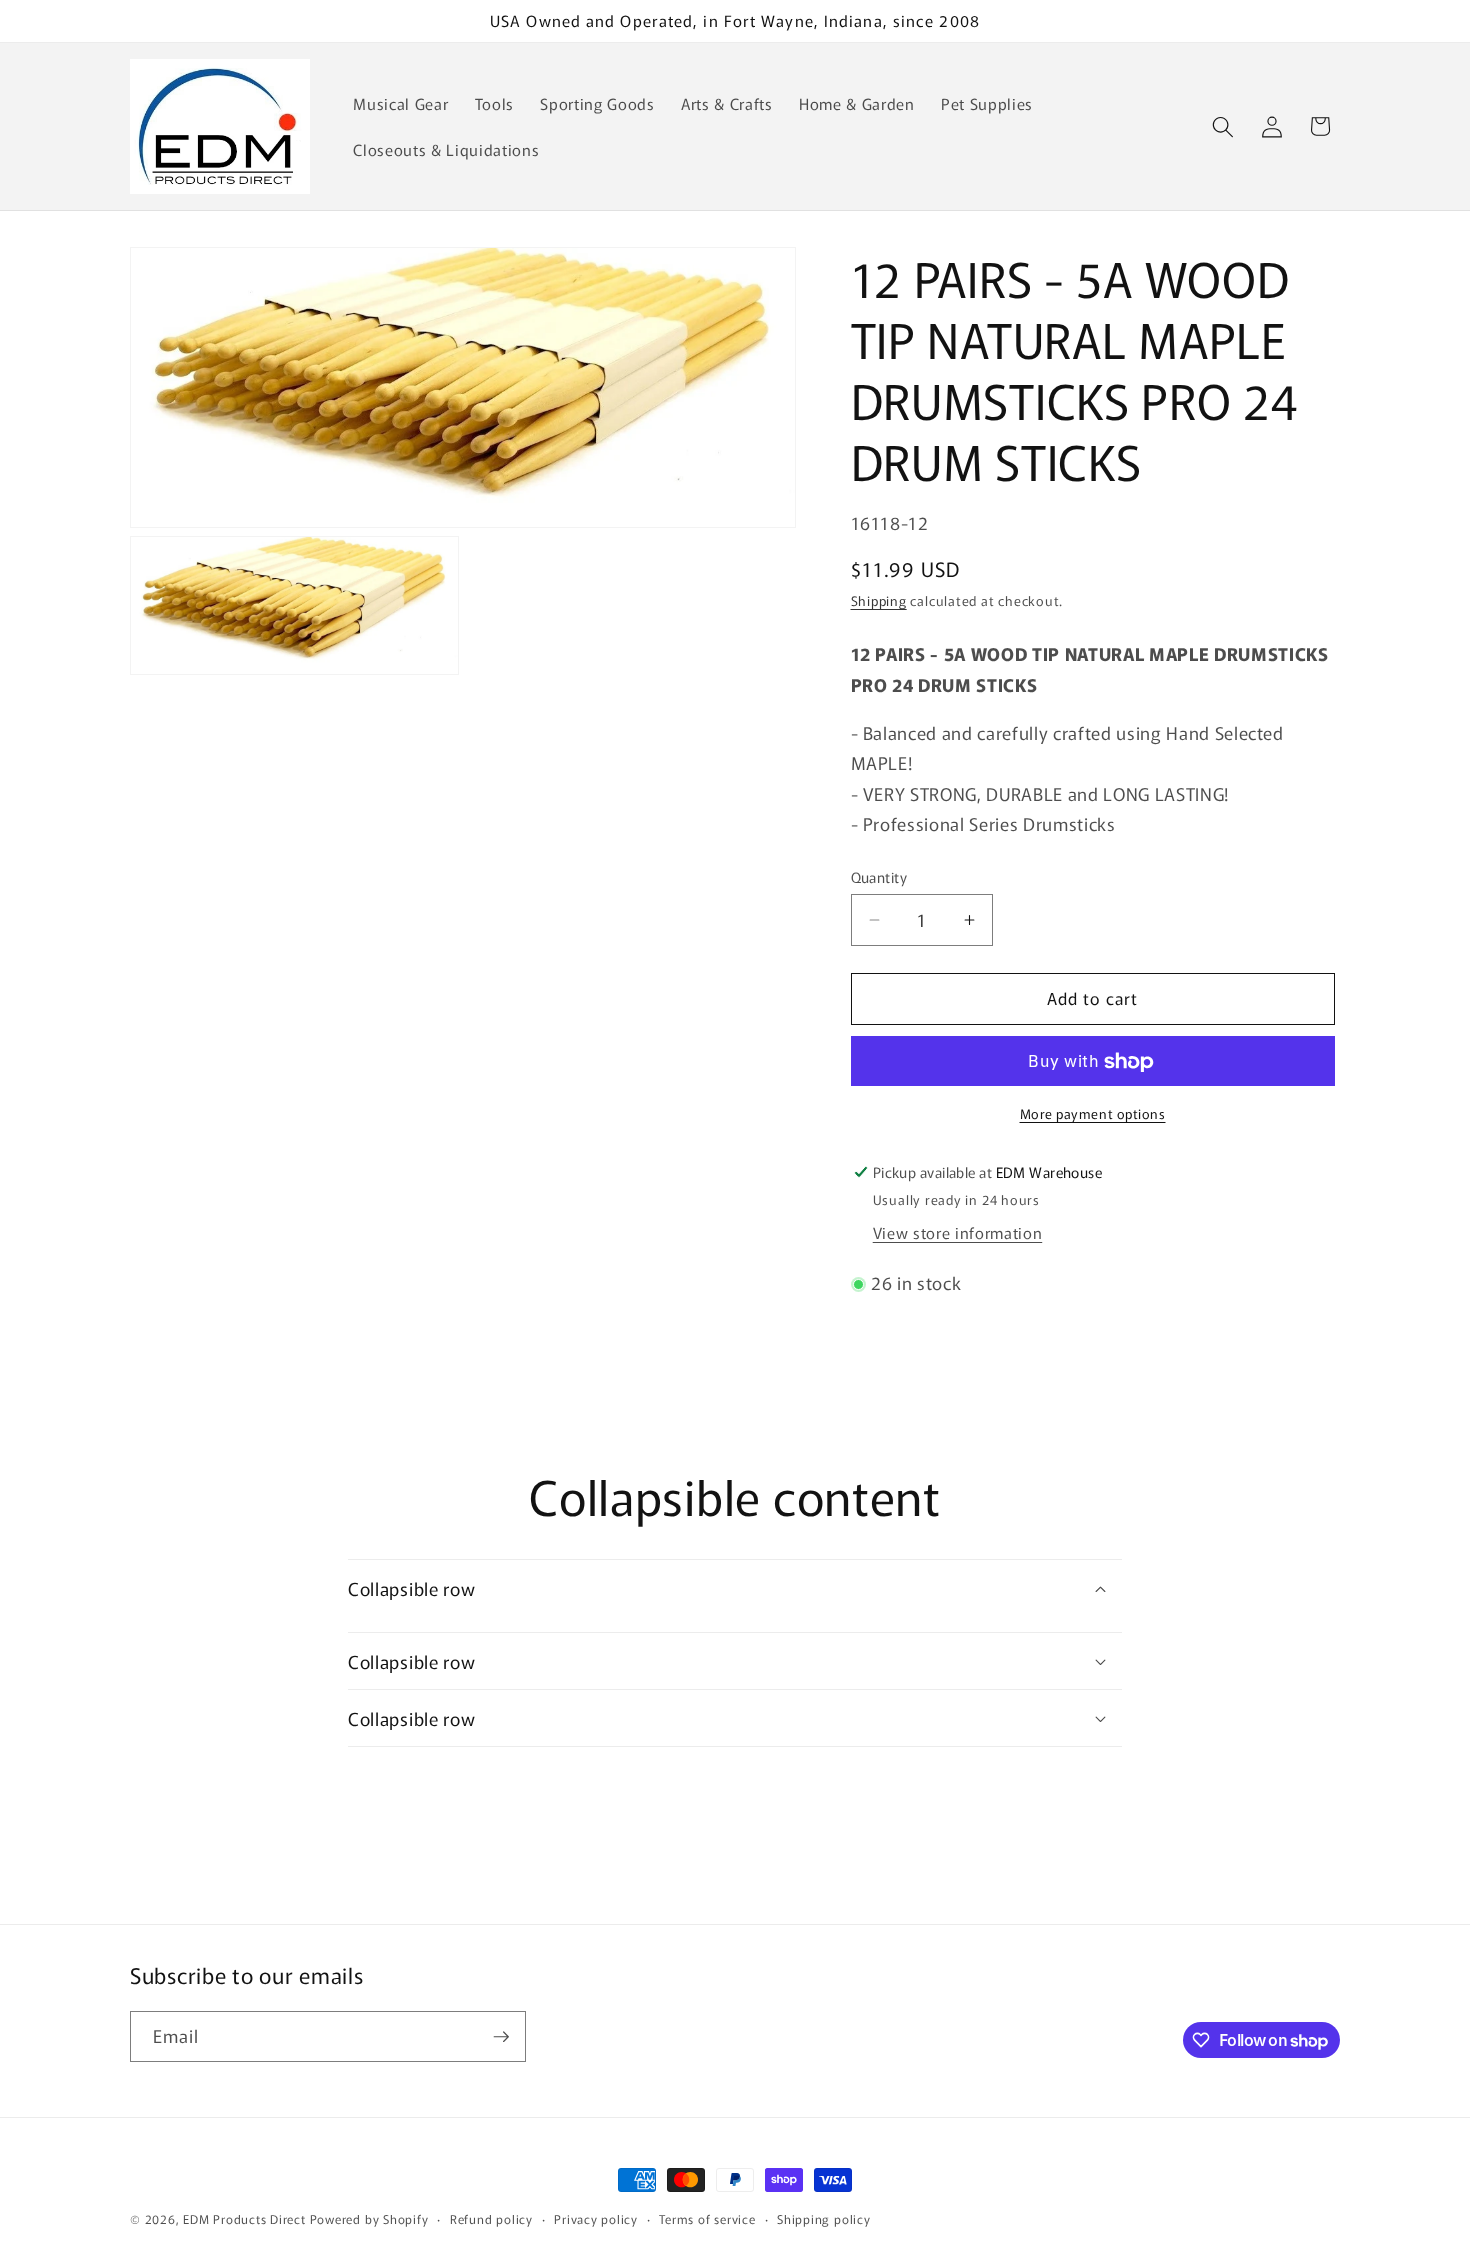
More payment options (1093, 1113)
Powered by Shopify (369, 2218)
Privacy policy (596, 2218)
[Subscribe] (501, 2037)
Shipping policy (824, 2218)
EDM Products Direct (244, 2218)
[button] (1223, 126)
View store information (958, 1233)
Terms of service (707, 2218)
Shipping (879, 601)
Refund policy (491, 2218)
